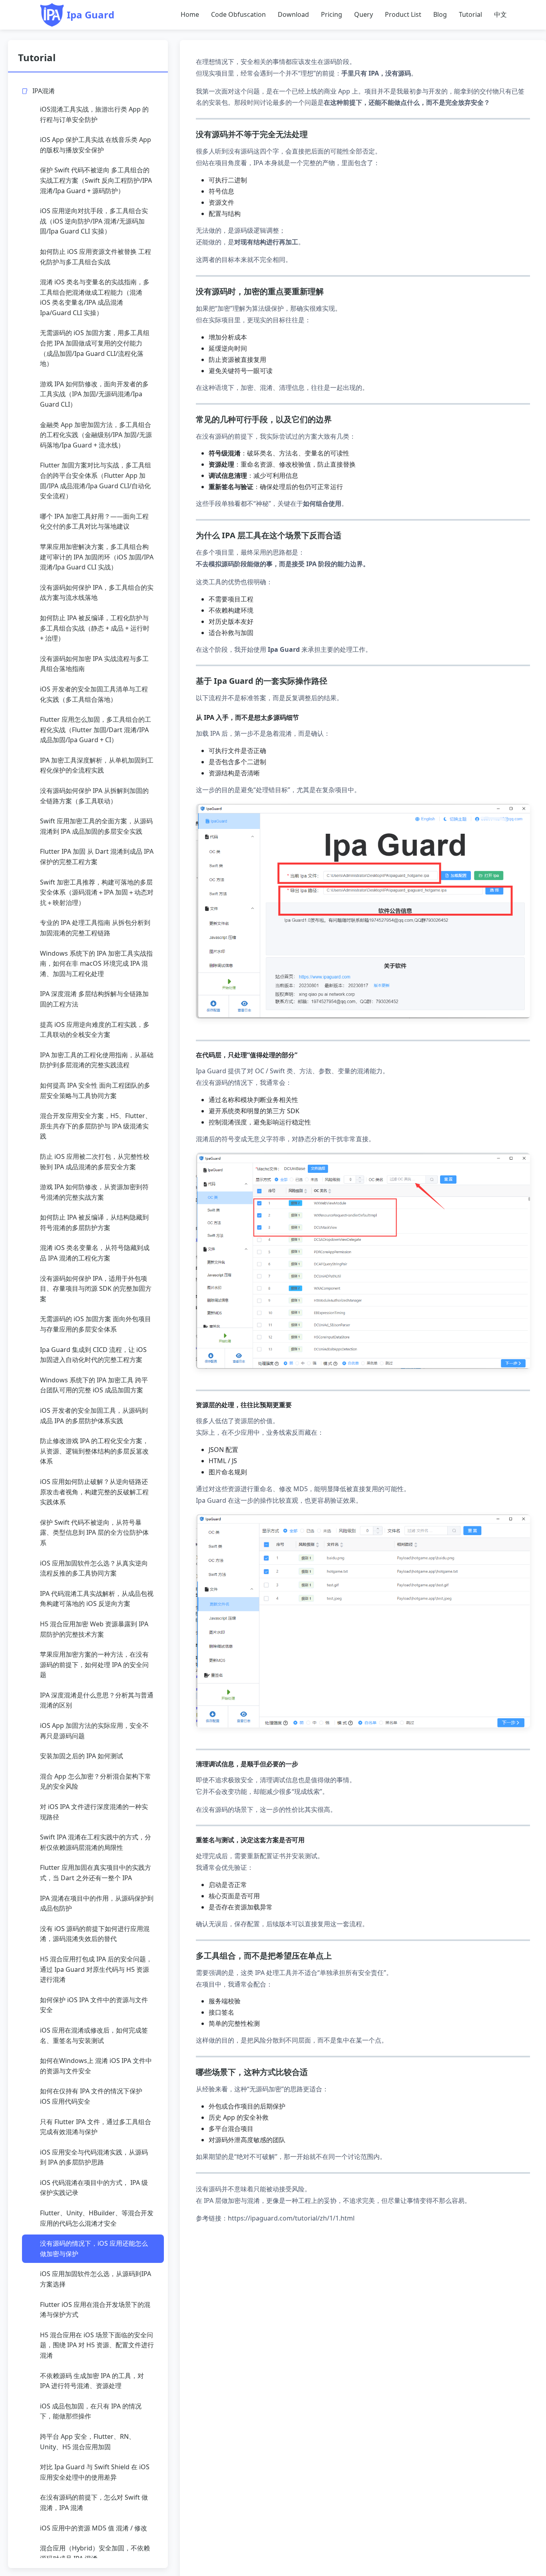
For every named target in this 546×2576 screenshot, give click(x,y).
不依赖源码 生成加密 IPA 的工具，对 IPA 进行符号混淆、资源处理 (92, 2381)
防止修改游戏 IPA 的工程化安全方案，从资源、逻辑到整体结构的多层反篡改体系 (94, 1451)
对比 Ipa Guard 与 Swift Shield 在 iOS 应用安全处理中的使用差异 (95, 2472)
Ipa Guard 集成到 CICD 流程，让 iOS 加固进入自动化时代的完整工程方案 (93, 1355)
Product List (403, 14)
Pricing (332, 14)
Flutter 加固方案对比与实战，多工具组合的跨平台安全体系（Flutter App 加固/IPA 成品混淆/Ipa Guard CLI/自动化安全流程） (96, 480)
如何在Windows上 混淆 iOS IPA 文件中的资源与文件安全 (96, 2066)
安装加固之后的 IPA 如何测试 (82, 1756)
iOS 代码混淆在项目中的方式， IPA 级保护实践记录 (94, 2188)
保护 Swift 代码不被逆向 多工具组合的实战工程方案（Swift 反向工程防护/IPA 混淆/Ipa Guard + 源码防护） (96, 180)
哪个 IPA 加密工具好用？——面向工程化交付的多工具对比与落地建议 (94, 521)
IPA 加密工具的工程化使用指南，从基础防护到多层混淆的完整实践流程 (97, 1060)
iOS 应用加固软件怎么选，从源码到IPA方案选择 (96, 2279)
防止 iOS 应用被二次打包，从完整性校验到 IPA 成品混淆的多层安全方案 (95, 1162)
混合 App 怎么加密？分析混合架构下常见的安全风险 (96, 1781)
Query (364, 14)
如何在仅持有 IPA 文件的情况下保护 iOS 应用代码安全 (91, 2096)
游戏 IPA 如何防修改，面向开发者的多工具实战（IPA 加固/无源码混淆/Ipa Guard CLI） (94, 394)
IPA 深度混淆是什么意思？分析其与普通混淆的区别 (97, 1700)
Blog (440, 14)
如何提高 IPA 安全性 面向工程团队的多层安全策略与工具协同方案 (95, 1090)
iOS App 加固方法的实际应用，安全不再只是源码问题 (94, 1731)
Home (190, 14)
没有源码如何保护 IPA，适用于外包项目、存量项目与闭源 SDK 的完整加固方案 (96, 1289)
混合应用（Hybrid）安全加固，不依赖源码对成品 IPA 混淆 (95, 2553)
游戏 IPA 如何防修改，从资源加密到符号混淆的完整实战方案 (94, 1192)
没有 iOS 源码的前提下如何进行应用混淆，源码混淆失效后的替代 (95, 1934)
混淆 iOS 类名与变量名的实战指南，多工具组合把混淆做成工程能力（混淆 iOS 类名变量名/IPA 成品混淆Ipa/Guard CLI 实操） (95, 297)
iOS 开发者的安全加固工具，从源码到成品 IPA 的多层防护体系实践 (94, 1416)
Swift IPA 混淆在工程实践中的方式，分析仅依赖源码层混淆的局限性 (96, 1842)
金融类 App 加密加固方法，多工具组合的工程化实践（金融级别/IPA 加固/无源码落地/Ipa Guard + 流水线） (96, 435)
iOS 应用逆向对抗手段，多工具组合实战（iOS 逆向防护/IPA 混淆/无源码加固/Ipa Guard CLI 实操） (94, 221)
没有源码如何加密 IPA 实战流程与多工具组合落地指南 (94, 664)
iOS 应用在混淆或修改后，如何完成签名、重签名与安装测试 (94, 2035)
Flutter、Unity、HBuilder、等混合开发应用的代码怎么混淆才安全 (97, 2218)
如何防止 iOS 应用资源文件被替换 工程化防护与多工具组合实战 (96, 257)
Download (293, 14)
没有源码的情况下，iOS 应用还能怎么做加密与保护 (94, 2249)
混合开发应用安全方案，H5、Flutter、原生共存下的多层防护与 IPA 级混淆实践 (96, 1126)
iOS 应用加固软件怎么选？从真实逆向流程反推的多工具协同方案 (94, 1568)
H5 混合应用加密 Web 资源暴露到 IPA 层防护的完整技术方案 (94, 1629)
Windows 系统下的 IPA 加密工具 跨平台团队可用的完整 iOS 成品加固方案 (94, 1385)
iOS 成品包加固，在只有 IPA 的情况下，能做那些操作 (91, 2411)
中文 (500, 14)
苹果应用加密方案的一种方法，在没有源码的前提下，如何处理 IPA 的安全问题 (94, 1664)
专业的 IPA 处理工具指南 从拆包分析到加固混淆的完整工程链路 (95, 928)
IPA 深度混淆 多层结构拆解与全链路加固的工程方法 (94, 999)
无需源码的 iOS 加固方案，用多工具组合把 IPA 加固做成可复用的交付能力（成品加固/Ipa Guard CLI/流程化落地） (95, 348)
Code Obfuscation (238, 14)
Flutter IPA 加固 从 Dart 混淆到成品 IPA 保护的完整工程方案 (97, 857)
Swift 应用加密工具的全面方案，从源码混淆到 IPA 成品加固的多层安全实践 (96, 826)
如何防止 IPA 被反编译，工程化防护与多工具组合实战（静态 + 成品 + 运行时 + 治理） (95, 628)
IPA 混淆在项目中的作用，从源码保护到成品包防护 (97, 1903)
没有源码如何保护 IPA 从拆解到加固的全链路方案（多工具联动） (94, 796)
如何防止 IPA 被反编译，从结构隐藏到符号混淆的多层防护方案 (94, 1222)
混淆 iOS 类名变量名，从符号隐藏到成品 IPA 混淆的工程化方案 (95, 1253)
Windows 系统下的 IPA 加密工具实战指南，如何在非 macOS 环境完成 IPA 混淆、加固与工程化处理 (96, 964)
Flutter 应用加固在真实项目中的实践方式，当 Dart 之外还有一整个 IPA (96, 1873)
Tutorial (470, 14)
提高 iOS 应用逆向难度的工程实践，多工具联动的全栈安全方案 (95, 1030)
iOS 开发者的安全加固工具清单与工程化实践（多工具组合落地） (94, 694)
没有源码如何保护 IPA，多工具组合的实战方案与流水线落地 (97, 593)
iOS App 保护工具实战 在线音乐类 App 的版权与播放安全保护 (96, 145)
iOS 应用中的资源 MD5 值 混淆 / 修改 (94, 2528)
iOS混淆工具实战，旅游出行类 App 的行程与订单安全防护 (94, 114)
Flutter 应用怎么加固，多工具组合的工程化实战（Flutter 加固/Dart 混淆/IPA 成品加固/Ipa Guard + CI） (96, 730)
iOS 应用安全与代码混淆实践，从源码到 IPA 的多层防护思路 (94, 2157)
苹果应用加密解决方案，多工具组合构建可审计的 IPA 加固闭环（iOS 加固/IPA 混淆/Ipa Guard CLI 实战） (97, 557)
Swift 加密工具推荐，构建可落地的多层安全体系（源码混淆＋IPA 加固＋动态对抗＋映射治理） (97, 892)
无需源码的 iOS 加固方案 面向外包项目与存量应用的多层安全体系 (96, 1324)
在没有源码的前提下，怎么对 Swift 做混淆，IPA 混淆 (94, 2502)
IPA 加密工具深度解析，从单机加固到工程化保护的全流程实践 (97, 765)
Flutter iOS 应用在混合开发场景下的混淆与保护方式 (95, 2310)
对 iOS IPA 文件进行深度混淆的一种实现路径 (94, 1812)
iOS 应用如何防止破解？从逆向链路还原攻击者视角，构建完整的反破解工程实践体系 (94, 1492)
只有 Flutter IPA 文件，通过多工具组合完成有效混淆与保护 (96, 2127)
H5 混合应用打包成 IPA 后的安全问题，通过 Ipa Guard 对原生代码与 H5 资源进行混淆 (96, 1969)
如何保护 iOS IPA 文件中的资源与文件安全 (94, 2005)
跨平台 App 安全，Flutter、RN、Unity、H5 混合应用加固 (88, 2442)
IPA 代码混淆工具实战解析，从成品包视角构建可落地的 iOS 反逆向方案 (97, 1599)
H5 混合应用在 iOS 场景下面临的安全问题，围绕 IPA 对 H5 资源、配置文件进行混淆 (97, 2345)
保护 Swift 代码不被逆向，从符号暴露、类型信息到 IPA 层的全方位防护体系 (94, 1533)
